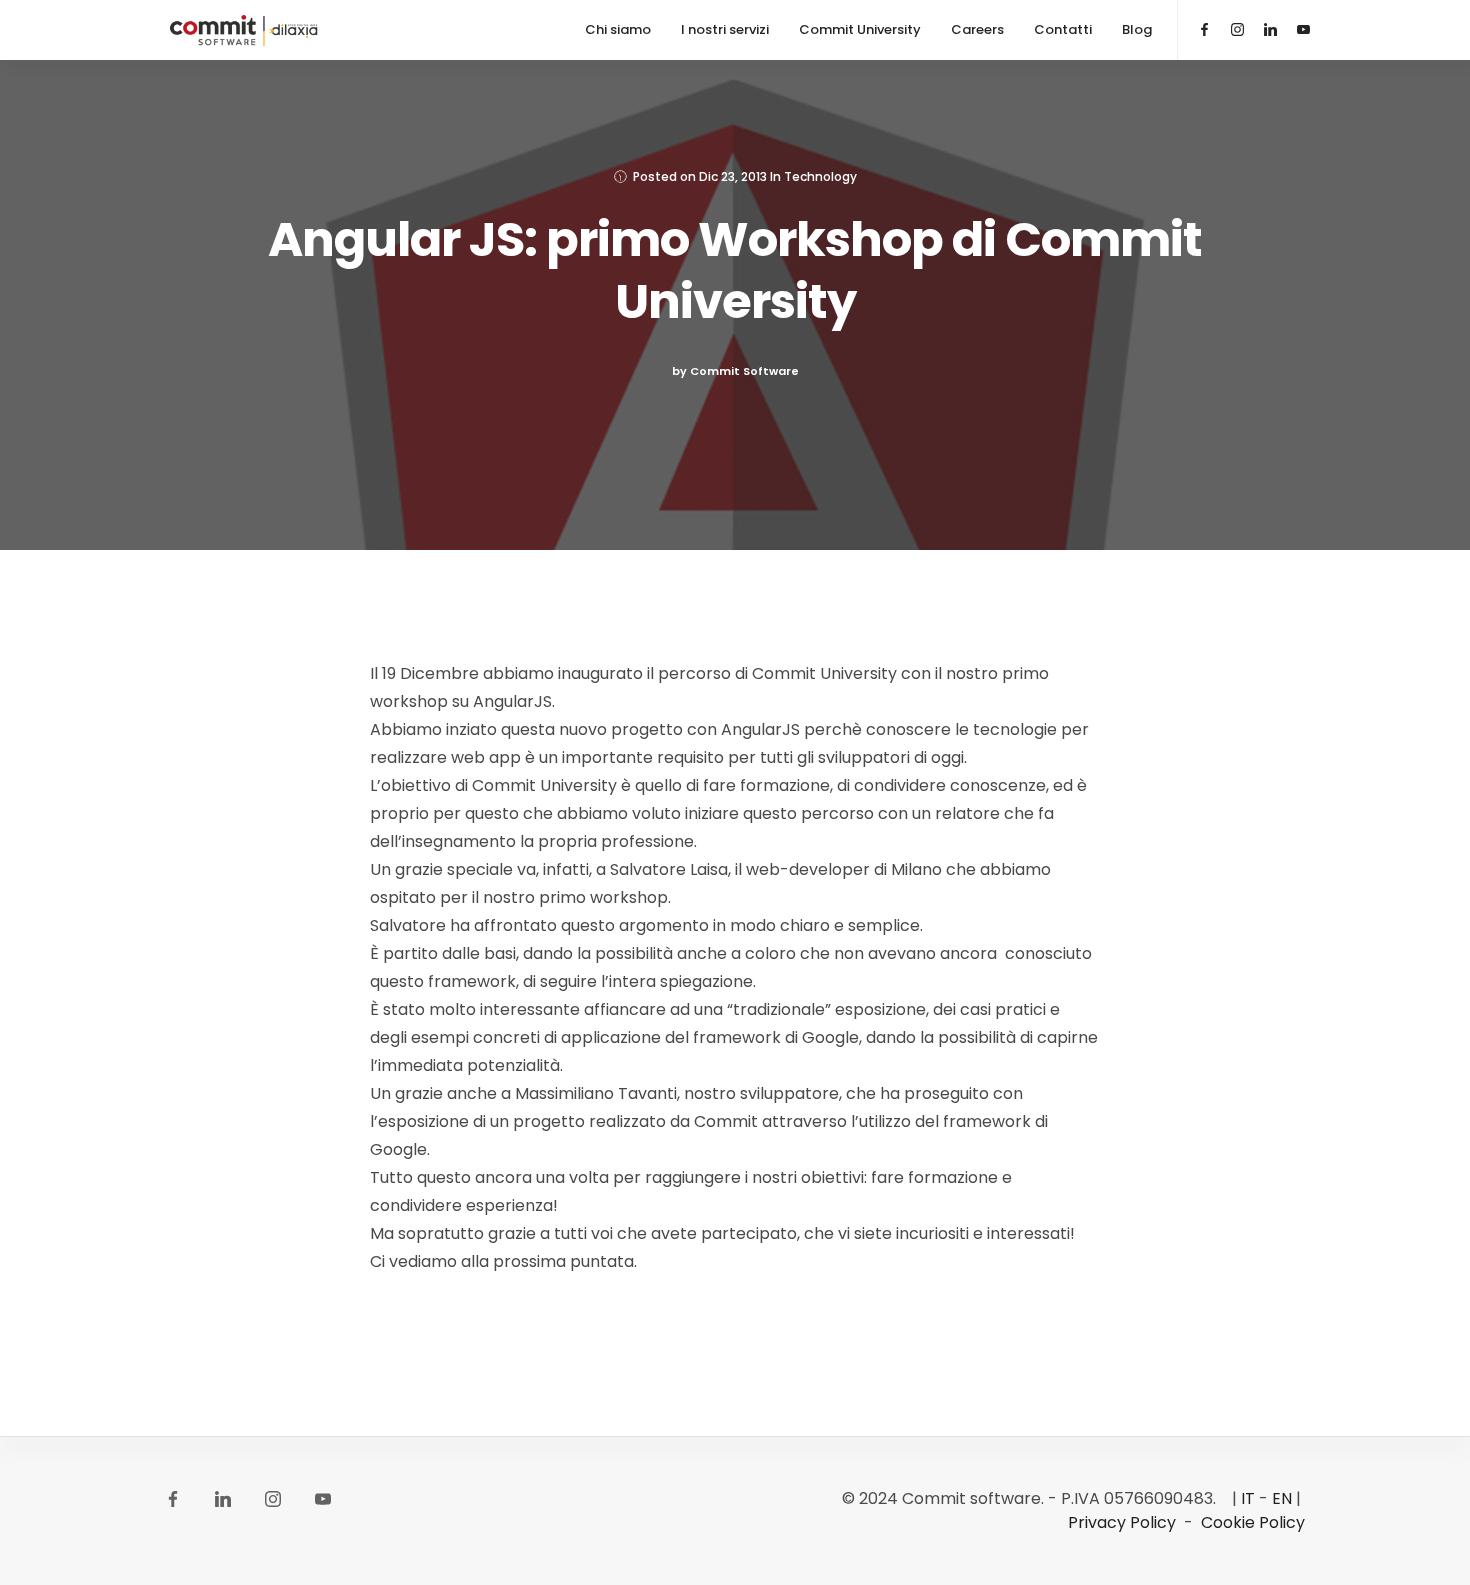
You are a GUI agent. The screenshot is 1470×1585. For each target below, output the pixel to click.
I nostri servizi (725, 29)
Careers (977, 29)
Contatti (1063, 29)
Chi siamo (618, 29)
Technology (820, 176)
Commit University (860, 29)
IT (1248, 1498)
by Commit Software (735, 371)
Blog (1137, 29)
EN (1282, 1498)
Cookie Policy (1253, 1522)
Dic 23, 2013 (733, 176)
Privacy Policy (1122, 1522)
